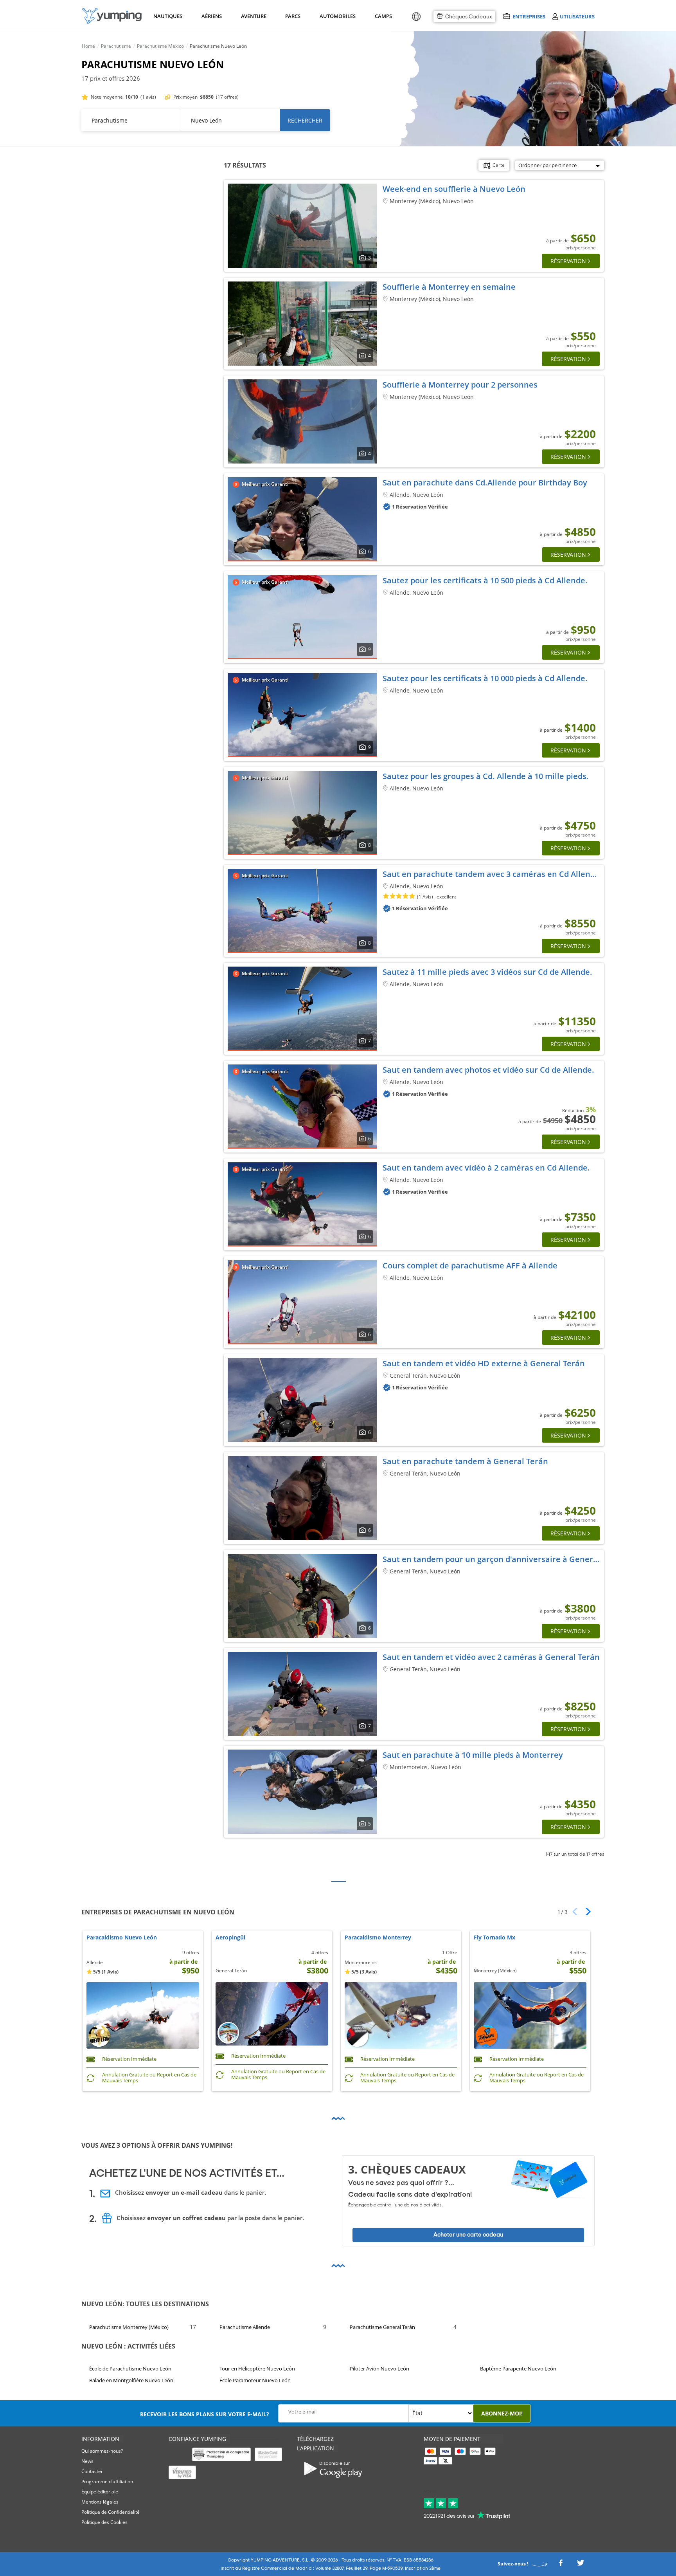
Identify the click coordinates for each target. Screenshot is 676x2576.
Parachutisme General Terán (382, 2327)
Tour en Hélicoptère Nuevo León (257, 2369)
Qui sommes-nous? (102, 2451)
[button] (585, 1912)
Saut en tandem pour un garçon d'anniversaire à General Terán (503, 1559)
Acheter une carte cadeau (468, 2235)
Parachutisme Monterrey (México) (129, 2327)
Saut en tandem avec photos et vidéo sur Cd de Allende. (488, 1070)
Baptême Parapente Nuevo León (518, 2369)
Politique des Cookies (104, 2522)
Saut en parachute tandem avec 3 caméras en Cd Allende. (492, 874)
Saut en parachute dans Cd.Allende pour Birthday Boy (485, 483)
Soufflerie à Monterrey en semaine (449, 287)
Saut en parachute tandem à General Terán (465, 1461)
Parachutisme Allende (245, 2327)
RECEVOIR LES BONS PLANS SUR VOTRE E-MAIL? (205, 2414)
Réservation (568, 261)
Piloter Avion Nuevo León (379, 2369)
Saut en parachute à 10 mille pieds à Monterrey (473, 1755)
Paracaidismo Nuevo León (122, 1938)
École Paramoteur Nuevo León (255, 2381)
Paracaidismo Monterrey (378, 1938)
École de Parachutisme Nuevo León (130, 2369)
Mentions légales (100, 2502)
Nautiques (167, 16)
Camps (383, 16)
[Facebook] (561, 2565)
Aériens (211, 16)
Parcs (293, 16)
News (87, 2461)
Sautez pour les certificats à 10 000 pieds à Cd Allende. (485, 678)
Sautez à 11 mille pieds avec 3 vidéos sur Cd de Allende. (487, 972)
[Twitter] (581, 2565)
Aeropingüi (230, 1938)
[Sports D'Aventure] (112, 16)
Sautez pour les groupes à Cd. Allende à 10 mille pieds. (486, 776)
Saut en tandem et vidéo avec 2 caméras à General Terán (491, 1657)
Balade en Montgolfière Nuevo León (131, 2381)
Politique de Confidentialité (111, 2512)
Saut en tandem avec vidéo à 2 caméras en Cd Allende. (486, 1168)
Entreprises (529, 16)
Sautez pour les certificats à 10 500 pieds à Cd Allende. (485, 580)
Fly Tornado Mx (494, 1938)
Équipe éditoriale (100, 2492)
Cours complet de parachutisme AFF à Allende (470, 1265)
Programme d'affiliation (107, 2481)
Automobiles (336, 16)
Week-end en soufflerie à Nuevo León (454, 189)
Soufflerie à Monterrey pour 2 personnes (460, 385)
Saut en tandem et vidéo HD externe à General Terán (484, 1363)
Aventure (253, 16)
